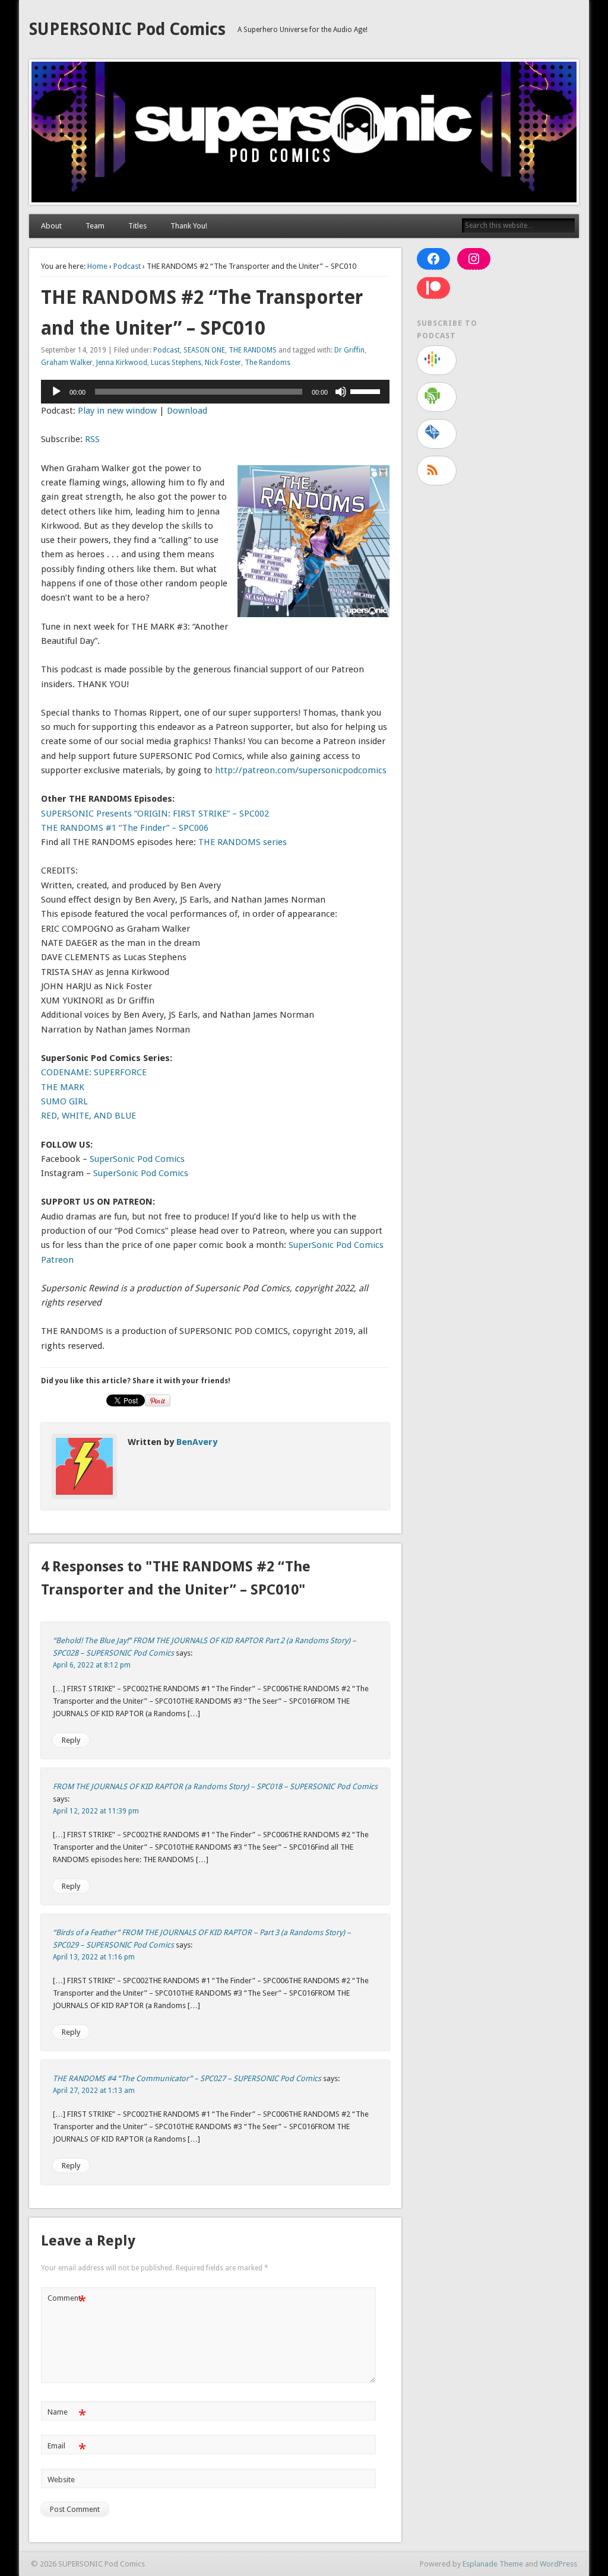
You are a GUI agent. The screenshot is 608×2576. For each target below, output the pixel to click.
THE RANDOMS (253, 350)
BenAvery (197, 1442)
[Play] (56, 392)
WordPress (558, 2564)
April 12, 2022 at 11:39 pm (96, 1811)
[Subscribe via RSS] (437, 471)
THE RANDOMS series (243, 842)
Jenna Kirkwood (122, 363)
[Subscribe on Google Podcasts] (437, 360)
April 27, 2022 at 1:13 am (94, 2091)
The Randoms (267, 363)
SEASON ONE (204, 350)
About (51, 226)
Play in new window (117, 411)
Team (95, 226)
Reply (71, 1740)
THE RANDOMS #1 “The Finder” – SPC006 (125, 828)
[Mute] (341, 392)
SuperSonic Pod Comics (137, 1159)
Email (67, 2449)
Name (67, 2415)
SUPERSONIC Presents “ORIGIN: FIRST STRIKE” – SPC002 (155, 814)
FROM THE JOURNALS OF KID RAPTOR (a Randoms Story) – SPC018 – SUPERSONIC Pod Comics (215, 1786)
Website (61, 2480)
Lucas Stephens (176, 363)
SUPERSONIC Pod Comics (127, 29)
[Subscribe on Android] (437, 397)
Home (97, 266)
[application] (216, 392)
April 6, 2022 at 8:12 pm (92, 1665)
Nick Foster (223, 363)
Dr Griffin (349, 350)
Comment (67, 2301)
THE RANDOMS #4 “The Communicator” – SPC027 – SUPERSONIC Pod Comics (187, 2078)
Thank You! (189, 226)
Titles (137, 226)
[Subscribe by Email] (437, 434)
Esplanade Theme (493, 2564)
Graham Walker (67, 363)
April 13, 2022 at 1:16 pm (94, 1957)
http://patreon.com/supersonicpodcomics (301, 770)
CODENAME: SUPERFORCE (94, 1072)
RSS (92, 439)
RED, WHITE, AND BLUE (88, 1116)
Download (187, 411)
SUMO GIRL (64, 1101)
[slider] (367, 390)
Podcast (127, 266)
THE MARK (63, 1087)
